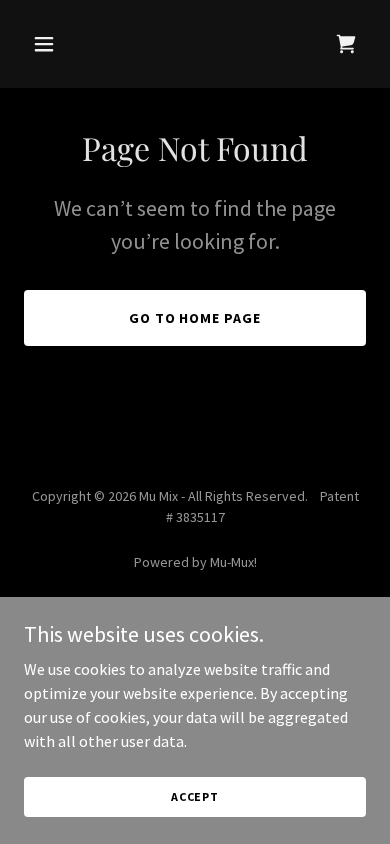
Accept (195, 796)
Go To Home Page (195, 318)
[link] (346, 44)
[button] (49, 44)
